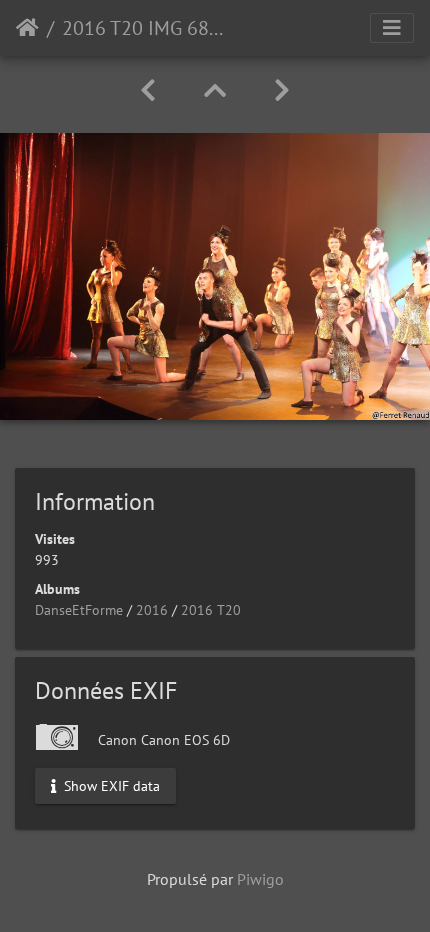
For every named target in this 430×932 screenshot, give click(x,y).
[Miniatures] (215, 90)
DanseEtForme (79, 610)
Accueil (27, 28)
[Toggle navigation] (392, 28)
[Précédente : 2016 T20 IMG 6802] (148, 90)
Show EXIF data (110, 785)
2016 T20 (211, 610)
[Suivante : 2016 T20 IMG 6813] (282, 90)
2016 (152, 610)
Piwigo (260, 879)
